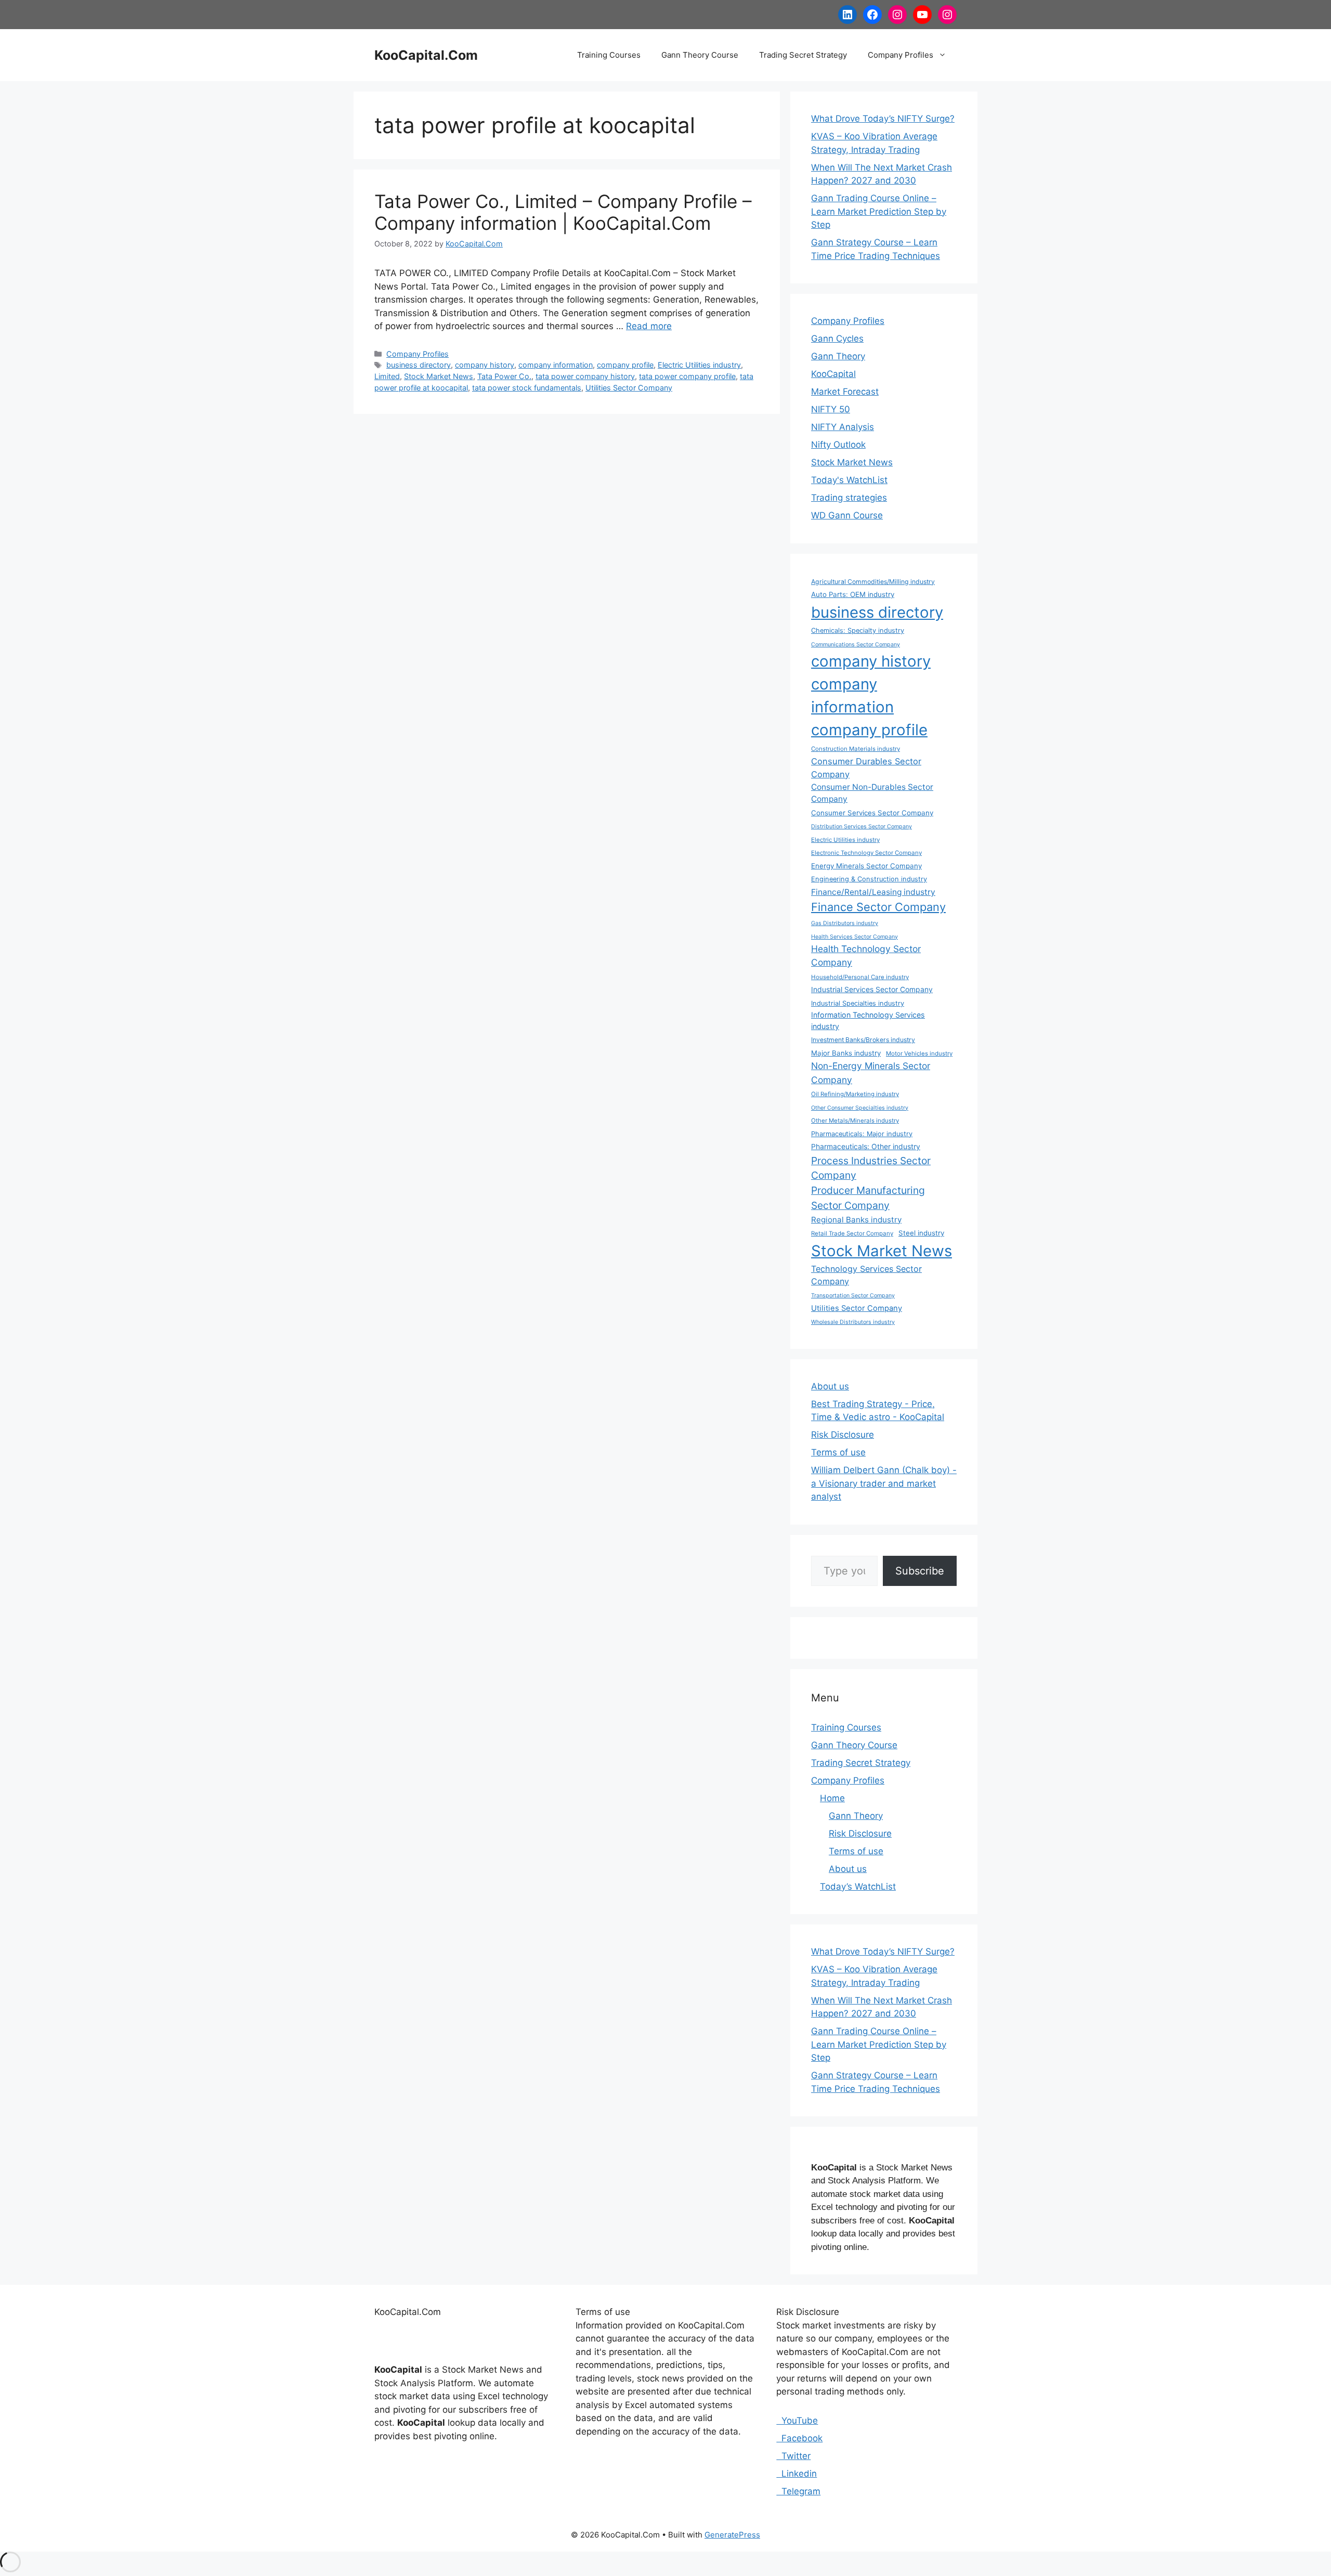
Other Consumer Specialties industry (860, 1108)
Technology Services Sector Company (866, 1275)
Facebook (799, 2438)
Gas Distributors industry (845, 923)
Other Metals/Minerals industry (855, 1121)
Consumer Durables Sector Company (866, 768)
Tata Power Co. (504, 376)
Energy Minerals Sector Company (866, 866)
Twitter (793, 2456)
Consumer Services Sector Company (872, 813)
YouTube (797, 2421)
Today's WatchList (849, 480)
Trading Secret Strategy (803, 55)
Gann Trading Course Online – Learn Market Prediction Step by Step (879, 211)
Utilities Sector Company (629, 388)
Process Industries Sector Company (871, 1168)
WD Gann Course (847, 515)
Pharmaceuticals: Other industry (866, 1146)
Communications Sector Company (856, 645)
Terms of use (838, 1452)
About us (830, 1386)
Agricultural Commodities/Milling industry (873, 582)
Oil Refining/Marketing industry (855, 1094)
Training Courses (609, 55)
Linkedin (797, 2474)
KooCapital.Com (426, 55)
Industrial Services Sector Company (872, 989)
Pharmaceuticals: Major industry (862, 1134)
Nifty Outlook (838, 445)
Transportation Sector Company (853, 1296)
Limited (387, 376)
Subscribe (920, 1571)
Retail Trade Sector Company (852, 1233)
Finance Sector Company (878, 907)
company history (485, 365)
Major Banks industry (846, 1053)
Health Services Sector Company (854, 937)
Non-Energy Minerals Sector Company (871, 1072)
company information (556, 365)
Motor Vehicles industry (919, 1053)
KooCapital (833, 374)
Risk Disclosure (843, 1435)
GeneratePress (732, 2535)
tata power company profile (687, 376)
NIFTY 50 (831, 409)
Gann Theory (838, 356)
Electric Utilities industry (699, 365)
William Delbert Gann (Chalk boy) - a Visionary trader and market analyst (884, 1483)
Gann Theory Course (700, 55)
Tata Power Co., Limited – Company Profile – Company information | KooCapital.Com (563, 212)
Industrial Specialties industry (858, 1003)
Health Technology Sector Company (866, 955)
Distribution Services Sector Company (862, 827)
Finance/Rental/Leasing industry (873, 892)
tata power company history (585, 376)
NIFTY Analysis (843, 427)
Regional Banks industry (856, 1220)
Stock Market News (439, 376)
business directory (419, 365)
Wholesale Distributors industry (853, 1322)
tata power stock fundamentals (527, 388)
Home (832, 1798)
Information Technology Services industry (868, 1020)
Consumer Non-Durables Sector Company (872, 793)
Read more (649, 326)
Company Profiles (901, 55)
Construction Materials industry (856, 749)
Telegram (798, 2491)
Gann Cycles (837, 339)
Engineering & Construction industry (869, 879)
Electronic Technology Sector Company (866, 853)
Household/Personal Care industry (860, 977)
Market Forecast (845, 392)
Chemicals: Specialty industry (858, 630)
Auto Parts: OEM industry (853, 594)
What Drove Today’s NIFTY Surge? (883, 119)
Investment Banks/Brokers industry (863, 1040)
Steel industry (921, 1233)
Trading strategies (849, 498)
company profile (625, 365)
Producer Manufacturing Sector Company (868, 1198)
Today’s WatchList (858, 1887)
